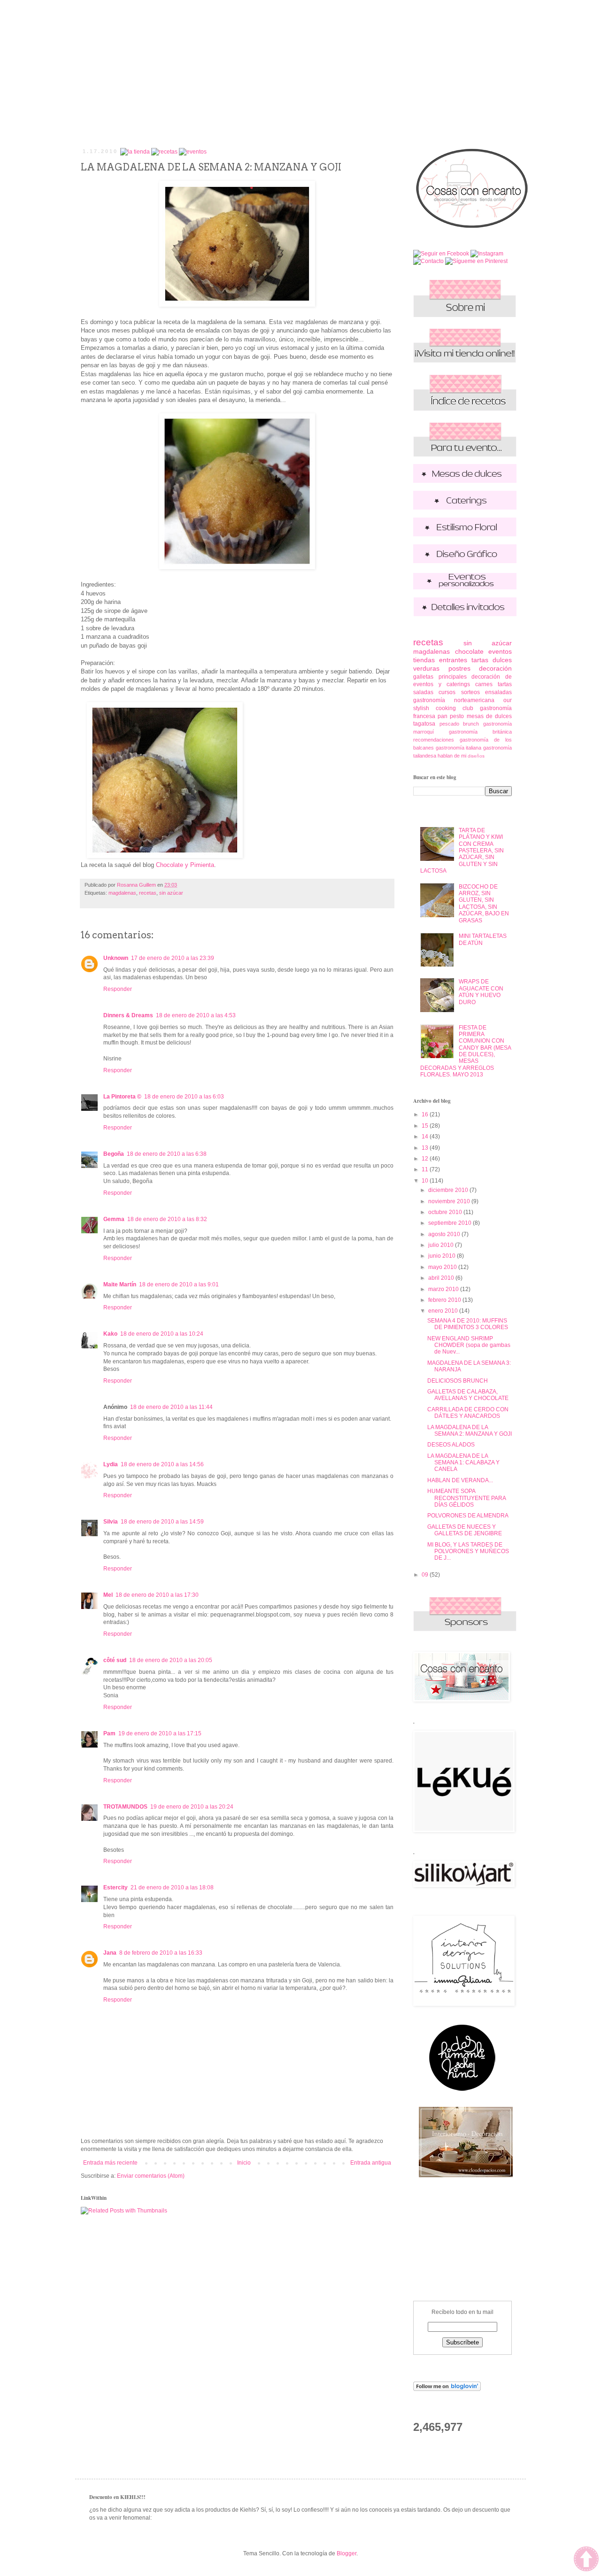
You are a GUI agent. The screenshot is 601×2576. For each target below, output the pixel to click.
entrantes (453, 660)
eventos (500, 651)
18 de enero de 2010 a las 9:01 (179, 1284)
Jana (110, 1953)
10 (426, 1181)
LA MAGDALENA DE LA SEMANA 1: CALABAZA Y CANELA (463, 1463)
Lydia (111, 1464)
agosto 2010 (445, 1234)
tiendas (424, 660)
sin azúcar (171, 893)
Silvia (111, 1522)
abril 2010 (442, 1278)
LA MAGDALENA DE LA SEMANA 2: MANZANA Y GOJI (470, 1431)
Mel (108, 1595)
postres (459, 668)
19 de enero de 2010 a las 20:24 (192, 1807)
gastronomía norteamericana (454, 700)
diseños (476, 756)
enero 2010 (444, 1311)
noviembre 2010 (450, 1201)
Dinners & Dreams (128, 1015)
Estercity (116, 1888)
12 (426, 1159)
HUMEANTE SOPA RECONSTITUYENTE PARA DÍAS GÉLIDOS (466, 1498)
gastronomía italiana (459, 748)
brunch (471, 724)
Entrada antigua (371, 2163)
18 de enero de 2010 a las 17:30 (157, 1595)
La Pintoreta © (122, 1097)
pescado (449, 724)
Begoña (114, 1154)
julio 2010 (442, 1245)
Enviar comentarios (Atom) (151, 2176)
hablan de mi (452, 756)
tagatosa (424, 724)
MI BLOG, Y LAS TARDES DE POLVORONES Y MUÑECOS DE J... (468, 1551)
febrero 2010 (445, 1300)
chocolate (469, 651)
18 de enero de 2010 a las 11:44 (171, 1407)
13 (426, 1148)
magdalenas (122, 893)
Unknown (116, 958)
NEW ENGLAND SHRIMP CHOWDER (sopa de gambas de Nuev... (469, 1345)
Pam (109, 1733)
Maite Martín (120, 1284)
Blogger (347, 2553)
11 (426, 1169)
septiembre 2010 (451, 1223)
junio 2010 (443, 1256)
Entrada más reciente (110, 2163)
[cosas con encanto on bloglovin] (447, 2389)
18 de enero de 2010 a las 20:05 (171, 1660)
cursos (447, 692)
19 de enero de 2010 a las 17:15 (160, 1733)
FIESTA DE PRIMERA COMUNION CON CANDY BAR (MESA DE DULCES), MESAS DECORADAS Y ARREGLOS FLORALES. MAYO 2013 (466, 1051)
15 (426, 1126)
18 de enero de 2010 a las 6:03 (184, 1097)
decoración (495, 668)
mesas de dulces (489, 716)
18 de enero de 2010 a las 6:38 (167, 1154)
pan (443, 716)
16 (426, 1114)
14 (426, 1137)
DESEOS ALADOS (451, 1445)
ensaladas (498, 692)
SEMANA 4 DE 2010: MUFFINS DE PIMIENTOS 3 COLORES (468, 1324)
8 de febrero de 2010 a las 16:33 (161, 1953)
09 (426, 1575)
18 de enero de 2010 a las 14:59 (162, 1522)
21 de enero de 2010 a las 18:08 (172, 1888)
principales (453, 677)
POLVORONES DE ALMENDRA (468, 1516)
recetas (148, 893)
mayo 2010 (443, 1267)
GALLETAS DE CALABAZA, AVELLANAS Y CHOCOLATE (468, 1395)
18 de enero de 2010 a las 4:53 (196, 1015)
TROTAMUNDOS (125, 1807)
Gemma (114, 1219)
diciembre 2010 (449, 1190)
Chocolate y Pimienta (185, 865)
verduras (426, 668)
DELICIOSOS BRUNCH (458, 1381)
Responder (118, 989)
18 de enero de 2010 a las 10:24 (162, 1334)
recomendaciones (434, 740)
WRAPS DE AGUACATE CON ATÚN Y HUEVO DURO (481, 992)
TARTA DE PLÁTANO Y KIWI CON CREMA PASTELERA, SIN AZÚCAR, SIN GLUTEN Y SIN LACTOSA (462, 851)
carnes (484, 684)
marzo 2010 (444, 1289)
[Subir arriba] (586, 2560)
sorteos (470, 692)
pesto (457, 716)
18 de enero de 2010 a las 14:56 (162, 1464)
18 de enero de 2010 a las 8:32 (167, 1219)
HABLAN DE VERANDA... (460, 1480)
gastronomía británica (480, 732)
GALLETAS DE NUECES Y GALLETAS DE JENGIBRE (465, 1530)
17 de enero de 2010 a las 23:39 (173, 958)
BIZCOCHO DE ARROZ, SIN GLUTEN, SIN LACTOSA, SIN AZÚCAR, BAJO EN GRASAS (484, 904)
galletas (423, 677)
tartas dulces (492, 660)
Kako (110, 1334)
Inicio (244, 2163)
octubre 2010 (446, 1212)
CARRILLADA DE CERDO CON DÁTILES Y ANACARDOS (468, 1413)
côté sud (115, 1660)
